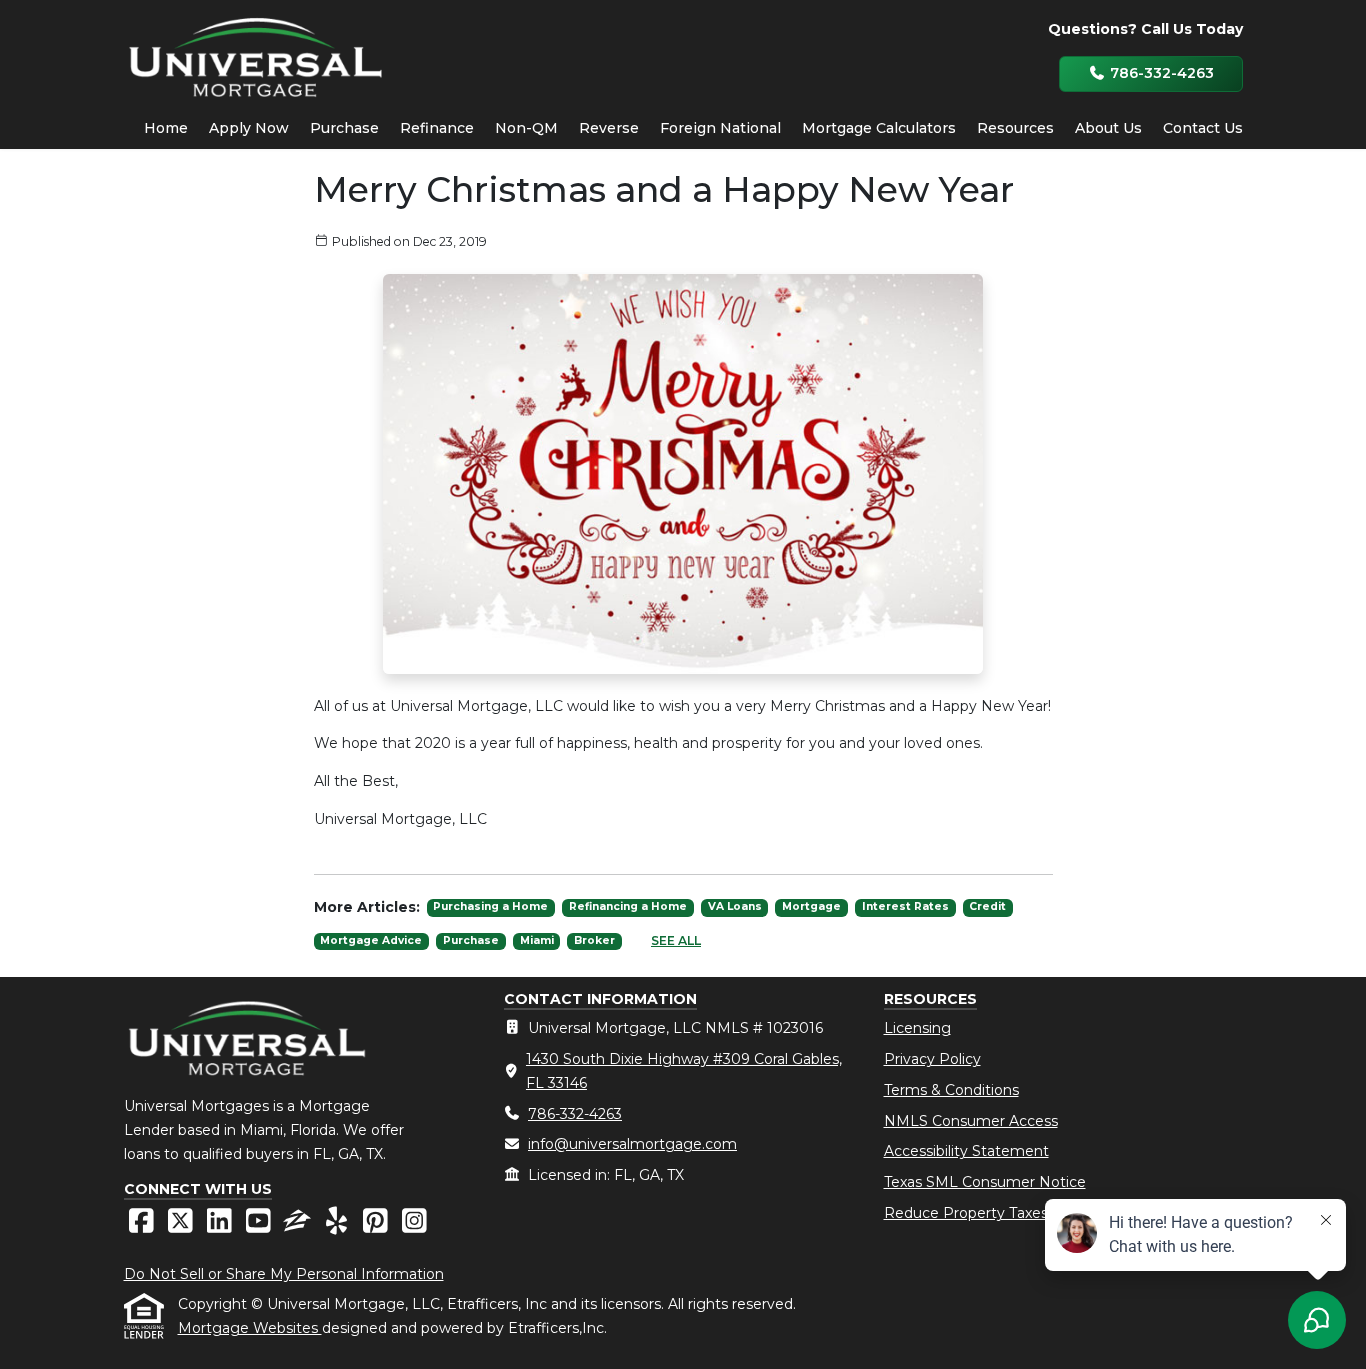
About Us (1108, 128)
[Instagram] (414, 1226)
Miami (537, 940)
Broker (594, 940)
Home (166, 128)
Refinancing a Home (628, 906)
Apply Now (249, 128)
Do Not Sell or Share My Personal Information (284, 1274)
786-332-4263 (1160, 73)
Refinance (437, 128)
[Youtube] (260, 1226)
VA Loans (735, 906)
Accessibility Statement (966, 1151)
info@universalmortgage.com (632, 1144)
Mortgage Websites (250, 1328)
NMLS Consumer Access (971, 1121)
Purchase (344, 128)
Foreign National (720, 128)
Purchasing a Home (490, 906)
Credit (987, 906)
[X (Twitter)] (182, 1226)
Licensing (917, 1028)
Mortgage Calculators (879, 128)
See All (676, 940)
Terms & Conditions (951, 1090)
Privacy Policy (932, 1059)
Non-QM (526, 128)
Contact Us (1203, 128)
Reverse (609, 128)
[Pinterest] (377, 1226)
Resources (1015, 128)
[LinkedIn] (221, 1226)
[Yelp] (338, 1226)
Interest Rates (905, 906)
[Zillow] (299, 1226)
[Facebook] (143, 1226)
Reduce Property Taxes (966, 1213)
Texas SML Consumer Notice (985, 1182)
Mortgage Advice (371, 940)
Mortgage (811, 906)
